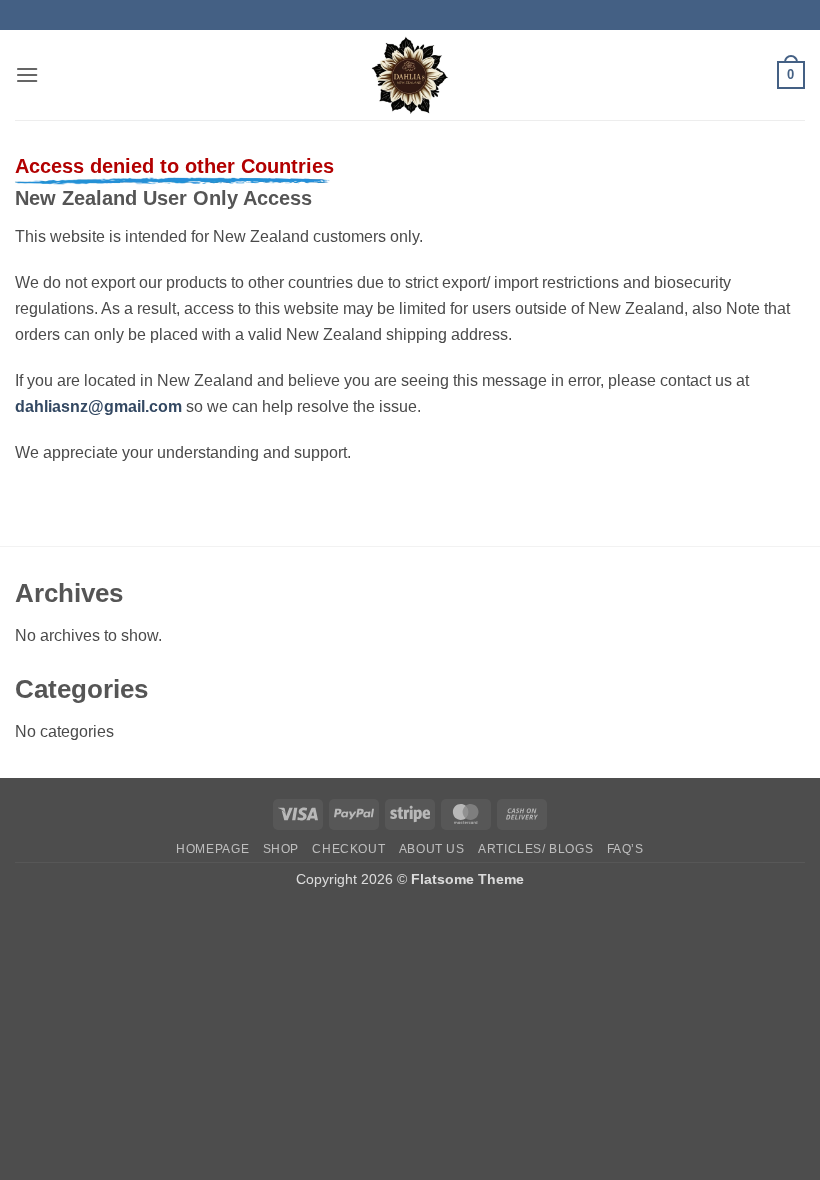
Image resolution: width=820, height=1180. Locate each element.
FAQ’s (625, 849)
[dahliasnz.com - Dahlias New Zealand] (410, 75)
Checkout (348, 849)
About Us (432, 849)
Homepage (212, 849)
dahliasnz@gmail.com (98, 406)
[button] (27, 74)
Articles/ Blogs (535, 849)
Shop (281, 849)
